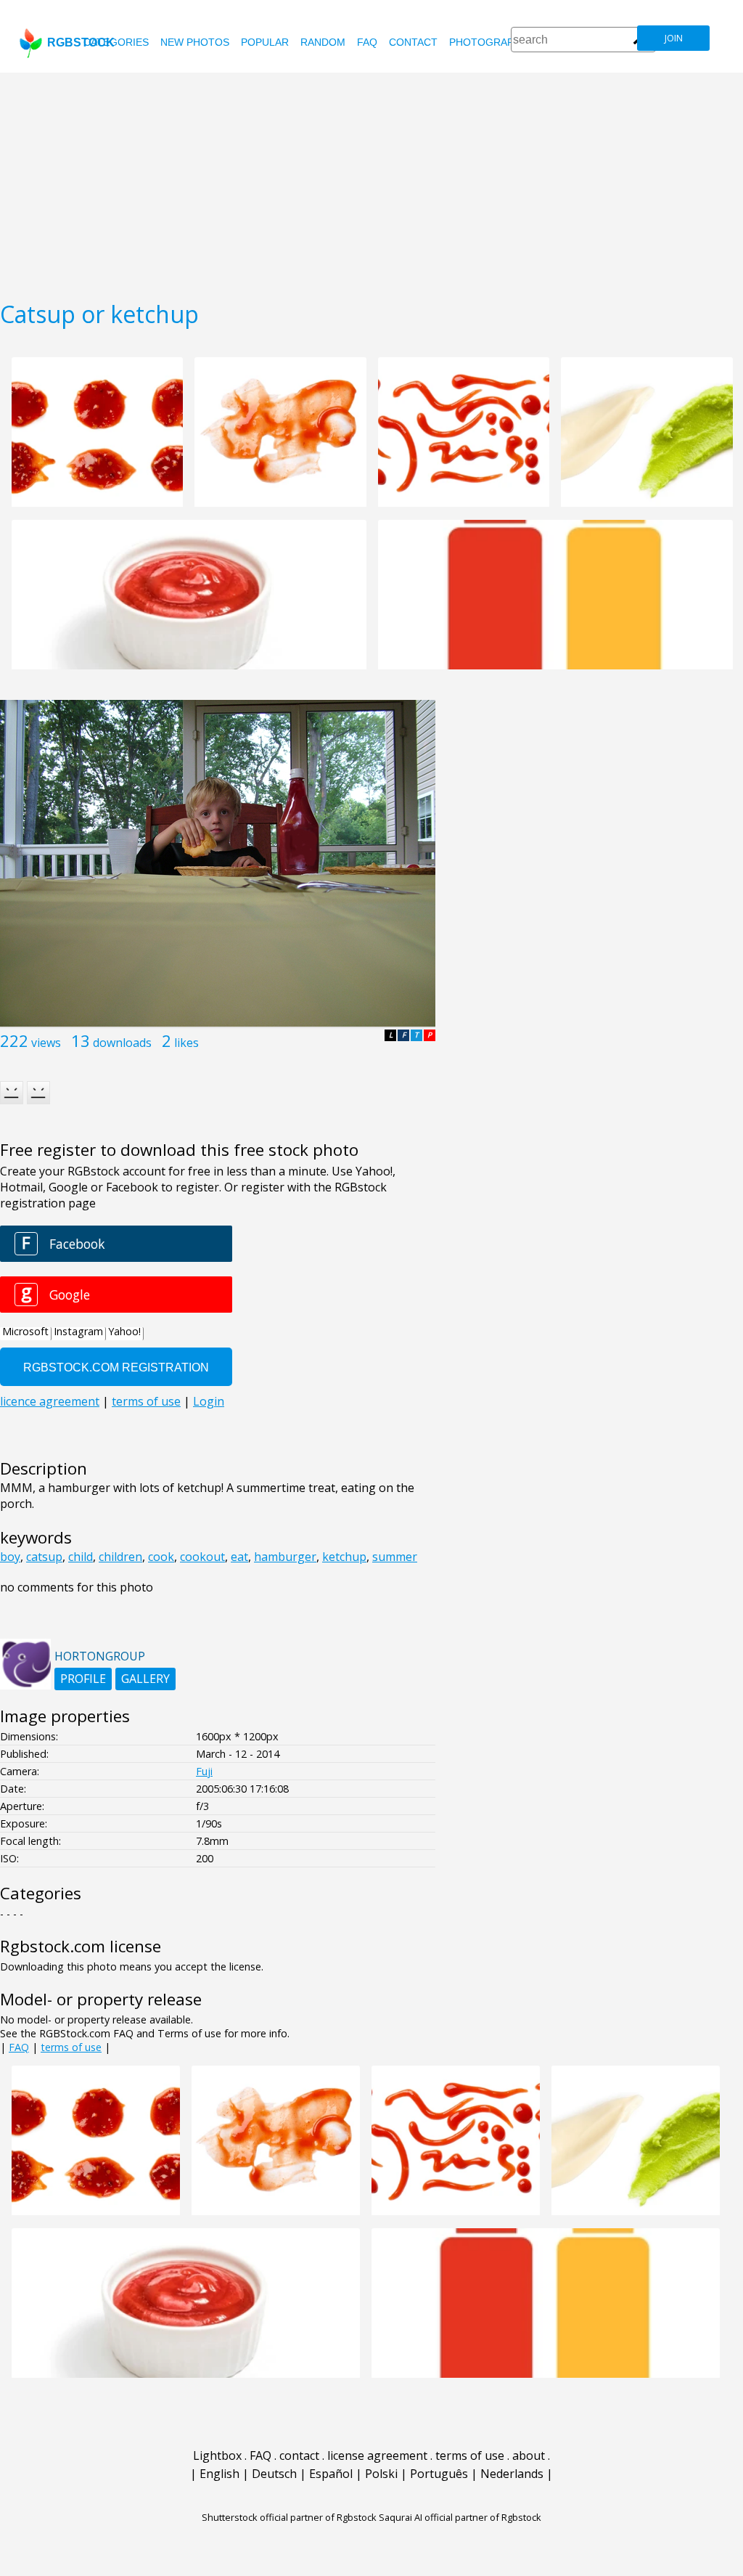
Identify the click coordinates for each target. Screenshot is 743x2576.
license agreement (377, 2455)
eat (239, 1557)
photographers (495, 42)
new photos (195, 42)
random (323, 42)
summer (395, 1557)
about (529, 2455)
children (120, 1557)
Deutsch (274, 2474)
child (81, 1557)
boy (10, 1557)
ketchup (344, 1557)
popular (265, 42)
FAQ (367, 42)
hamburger (285, 1557)
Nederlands (512, 2474)
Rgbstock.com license (81, 1946)
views (46, 1043)
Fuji (204, 1771)
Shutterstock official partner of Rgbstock (289, 2517)
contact (413, 42)
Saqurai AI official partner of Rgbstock (460, 2517)
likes (186, 1043)
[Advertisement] (371, 182)
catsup (44, 1557)
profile (83, 1679)
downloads (122, 1043)
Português (439, 2474)
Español (331, 2474)
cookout (202, 1557)
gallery (145, 1679)
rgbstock (81, 42)
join (674, 38)
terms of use (71, 2047)
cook (161, 1557)
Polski (381, 2474)
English (219, 2474)
